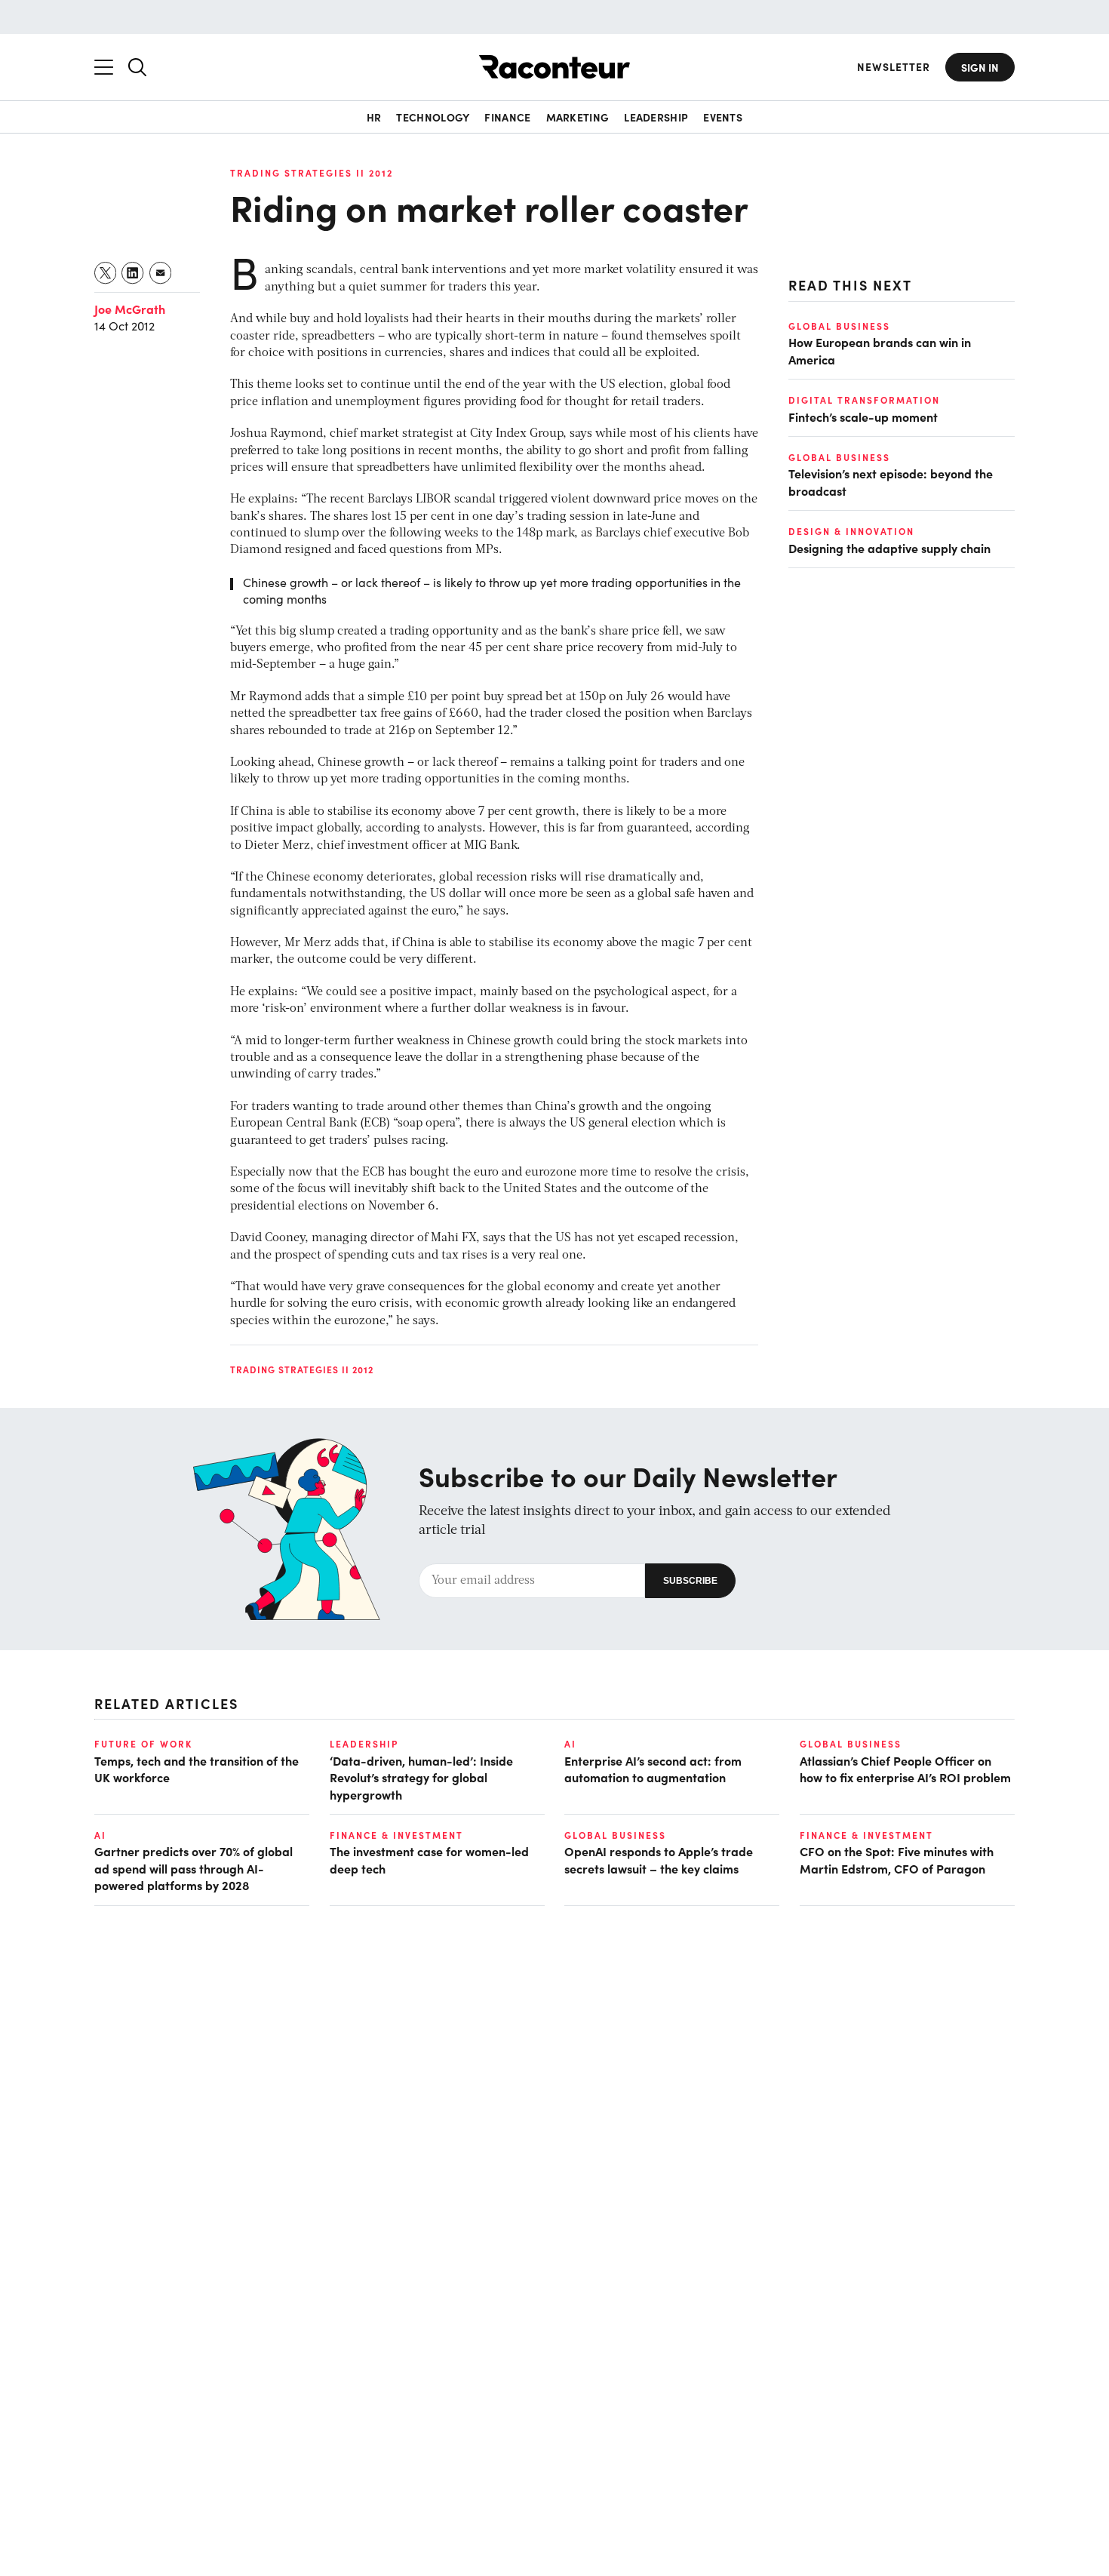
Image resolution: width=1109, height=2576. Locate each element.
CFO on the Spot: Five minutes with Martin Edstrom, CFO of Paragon (897, 1859)
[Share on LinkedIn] (133, 273)
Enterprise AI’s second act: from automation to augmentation (653, 1769)
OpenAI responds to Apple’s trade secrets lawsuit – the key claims (659, 1859)
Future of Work (143, 1744)
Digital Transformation (864, 400)
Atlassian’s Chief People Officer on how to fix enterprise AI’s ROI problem (905, 1769)
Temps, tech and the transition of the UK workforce (197, 1769)
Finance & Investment (396, 1835)
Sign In (980, 67)
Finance (507, 117)
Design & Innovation (851, 531)
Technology (433, 117)
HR (374, 117)
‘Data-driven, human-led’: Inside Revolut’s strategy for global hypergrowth (421, 1777)
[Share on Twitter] (106, 273)
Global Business (839, 326)
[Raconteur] (554, 67)
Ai (570, 1744)
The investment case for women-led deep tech (429, 1859)
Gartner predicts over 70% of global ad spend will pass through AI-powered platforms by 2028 (194, 1868)
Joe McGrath (130, 309)
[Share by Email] (161, 273)
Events (723, 117)
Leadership (656, 117)
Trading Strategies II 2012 (312, 173)
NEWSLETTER (894, 67)
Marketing (578, 117)
